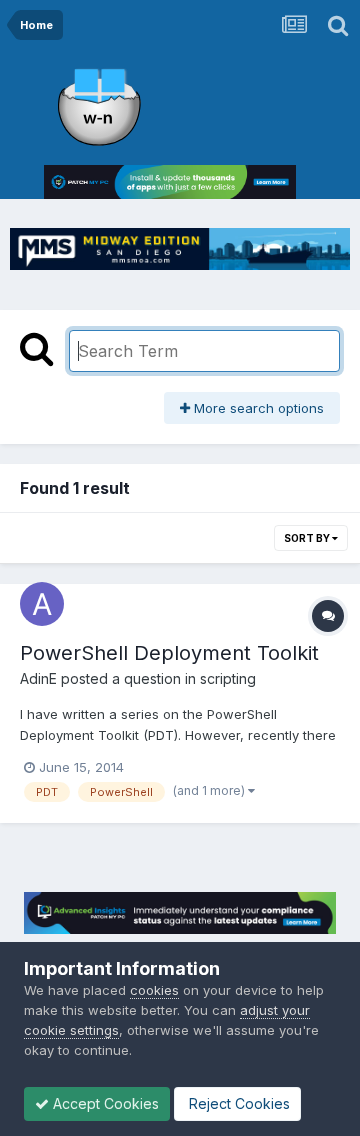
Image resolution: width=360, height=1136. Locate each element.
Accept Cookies (104, 1103)
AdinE (38, 678)
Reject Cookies (237, 1103)
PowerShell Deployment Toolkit (169, 653)
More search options (257, 408)
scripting (228, 678)
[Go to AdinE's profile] (42, 604)
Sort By (308, 538)
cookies (154, 990)
